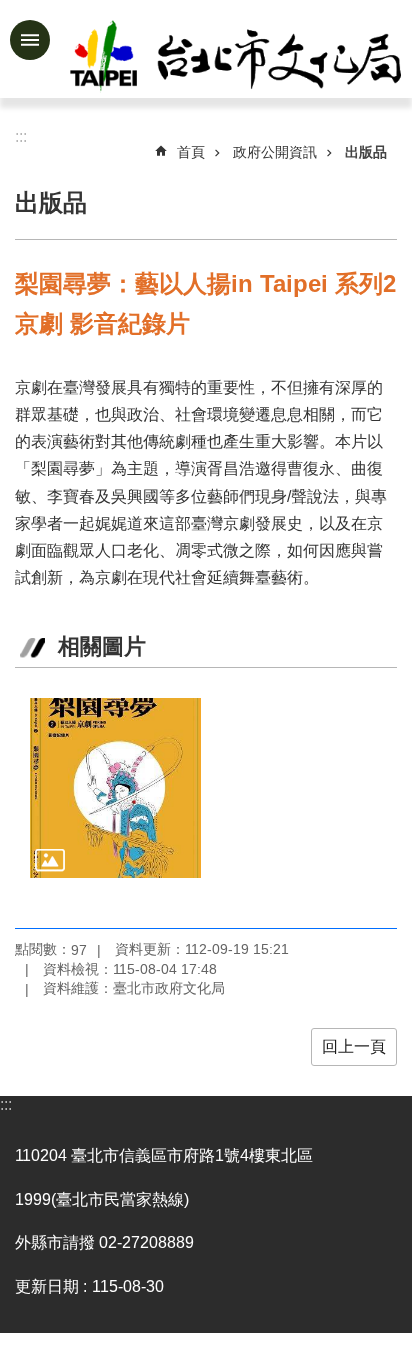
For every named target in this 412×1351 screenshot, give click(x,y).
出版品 (366, 152)
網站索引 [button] (30, 40)
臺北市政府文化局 (237, 58)
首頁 (191, 152)
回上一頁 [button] (354, 1046)
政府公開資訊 (275, 152)
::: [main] (21, 136)
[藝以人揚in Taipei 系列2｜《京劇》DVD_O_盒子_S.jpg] (115, 788)
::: (6, 1104)
